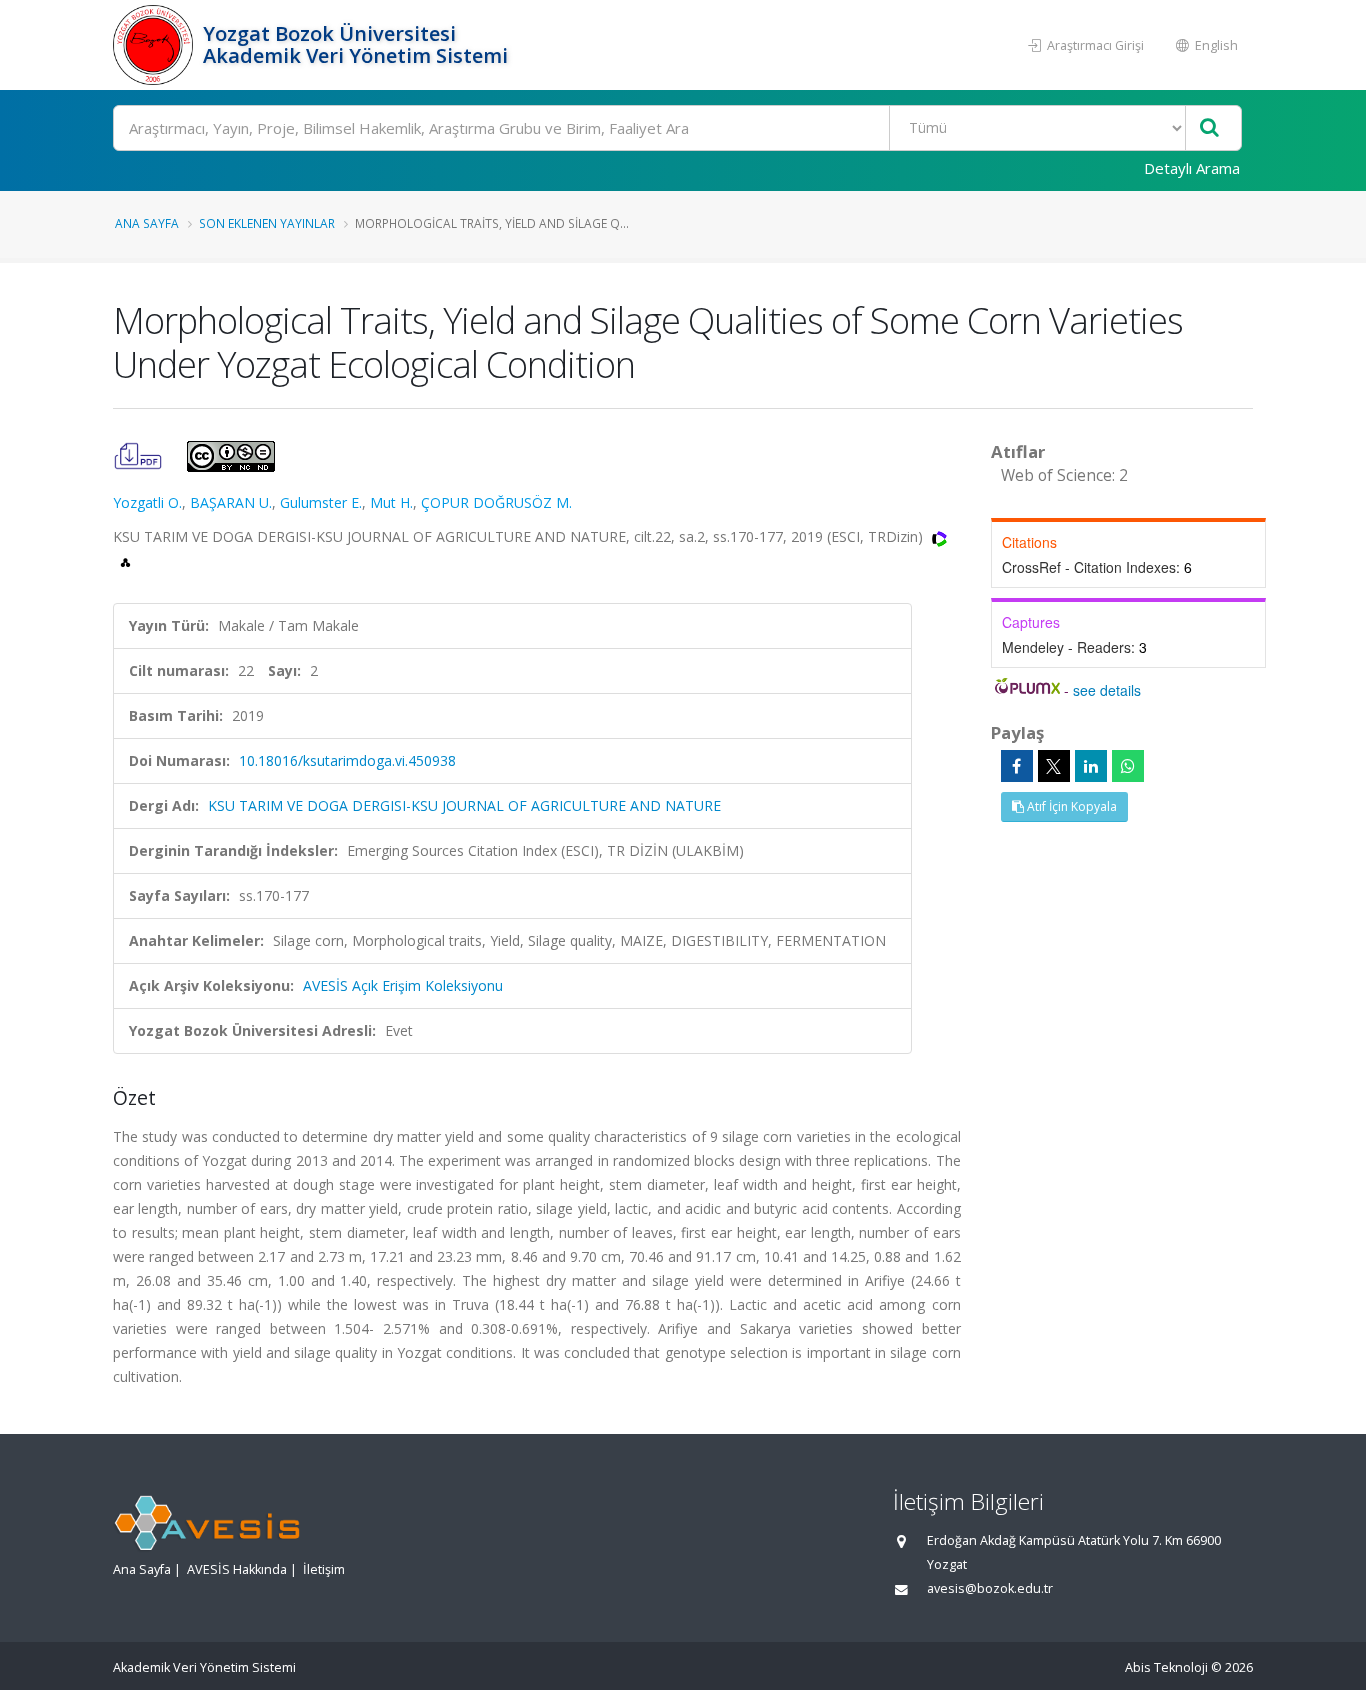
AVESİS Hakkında (237, 1569)
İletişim (324, 1569)
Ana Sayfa (147, 223)
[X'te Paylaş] (1054, 766)
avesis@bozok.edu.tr (990, 1588)
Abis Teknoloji (1166, 1667)
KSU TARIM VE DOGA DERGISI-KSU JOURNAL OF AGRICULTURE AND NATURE (464, 805)
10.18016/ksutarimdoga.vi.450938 (347, 760)
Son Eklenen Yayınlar (267, 223)
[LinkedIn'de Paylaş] (1091, 766)
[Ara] (1209, 128)
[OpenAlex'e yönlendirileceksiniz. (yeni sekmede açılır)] (125, 560)
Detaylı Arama (1192, 168)
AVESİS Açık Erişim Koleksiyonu (403, 985)
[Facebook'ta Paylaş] (1017, 766)
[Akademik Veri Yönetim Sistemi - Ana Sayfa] (155, 45)
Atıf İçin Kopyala (1070, 806)
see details (1107, 690)
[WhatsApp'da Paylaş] (1128, 766)
